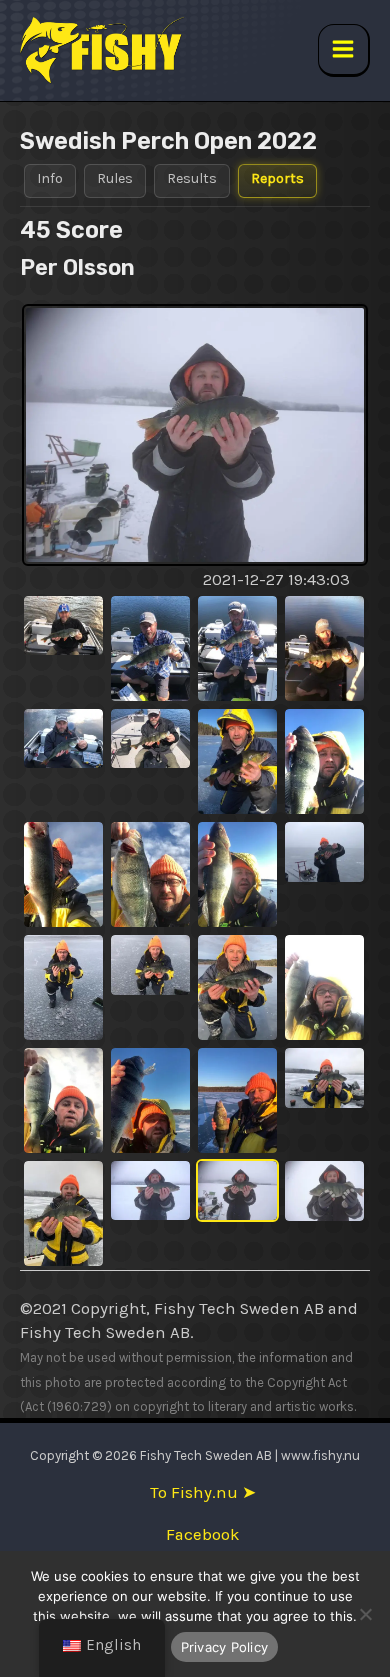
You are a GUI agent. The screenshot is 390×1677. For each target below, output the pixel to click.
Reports (277, 178)
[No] (365, 1614)
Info (50, 178)
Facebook (203, 1534)
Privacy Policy (225, 1647)
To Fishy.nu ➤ (203, 1492)
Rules (115, 178)
